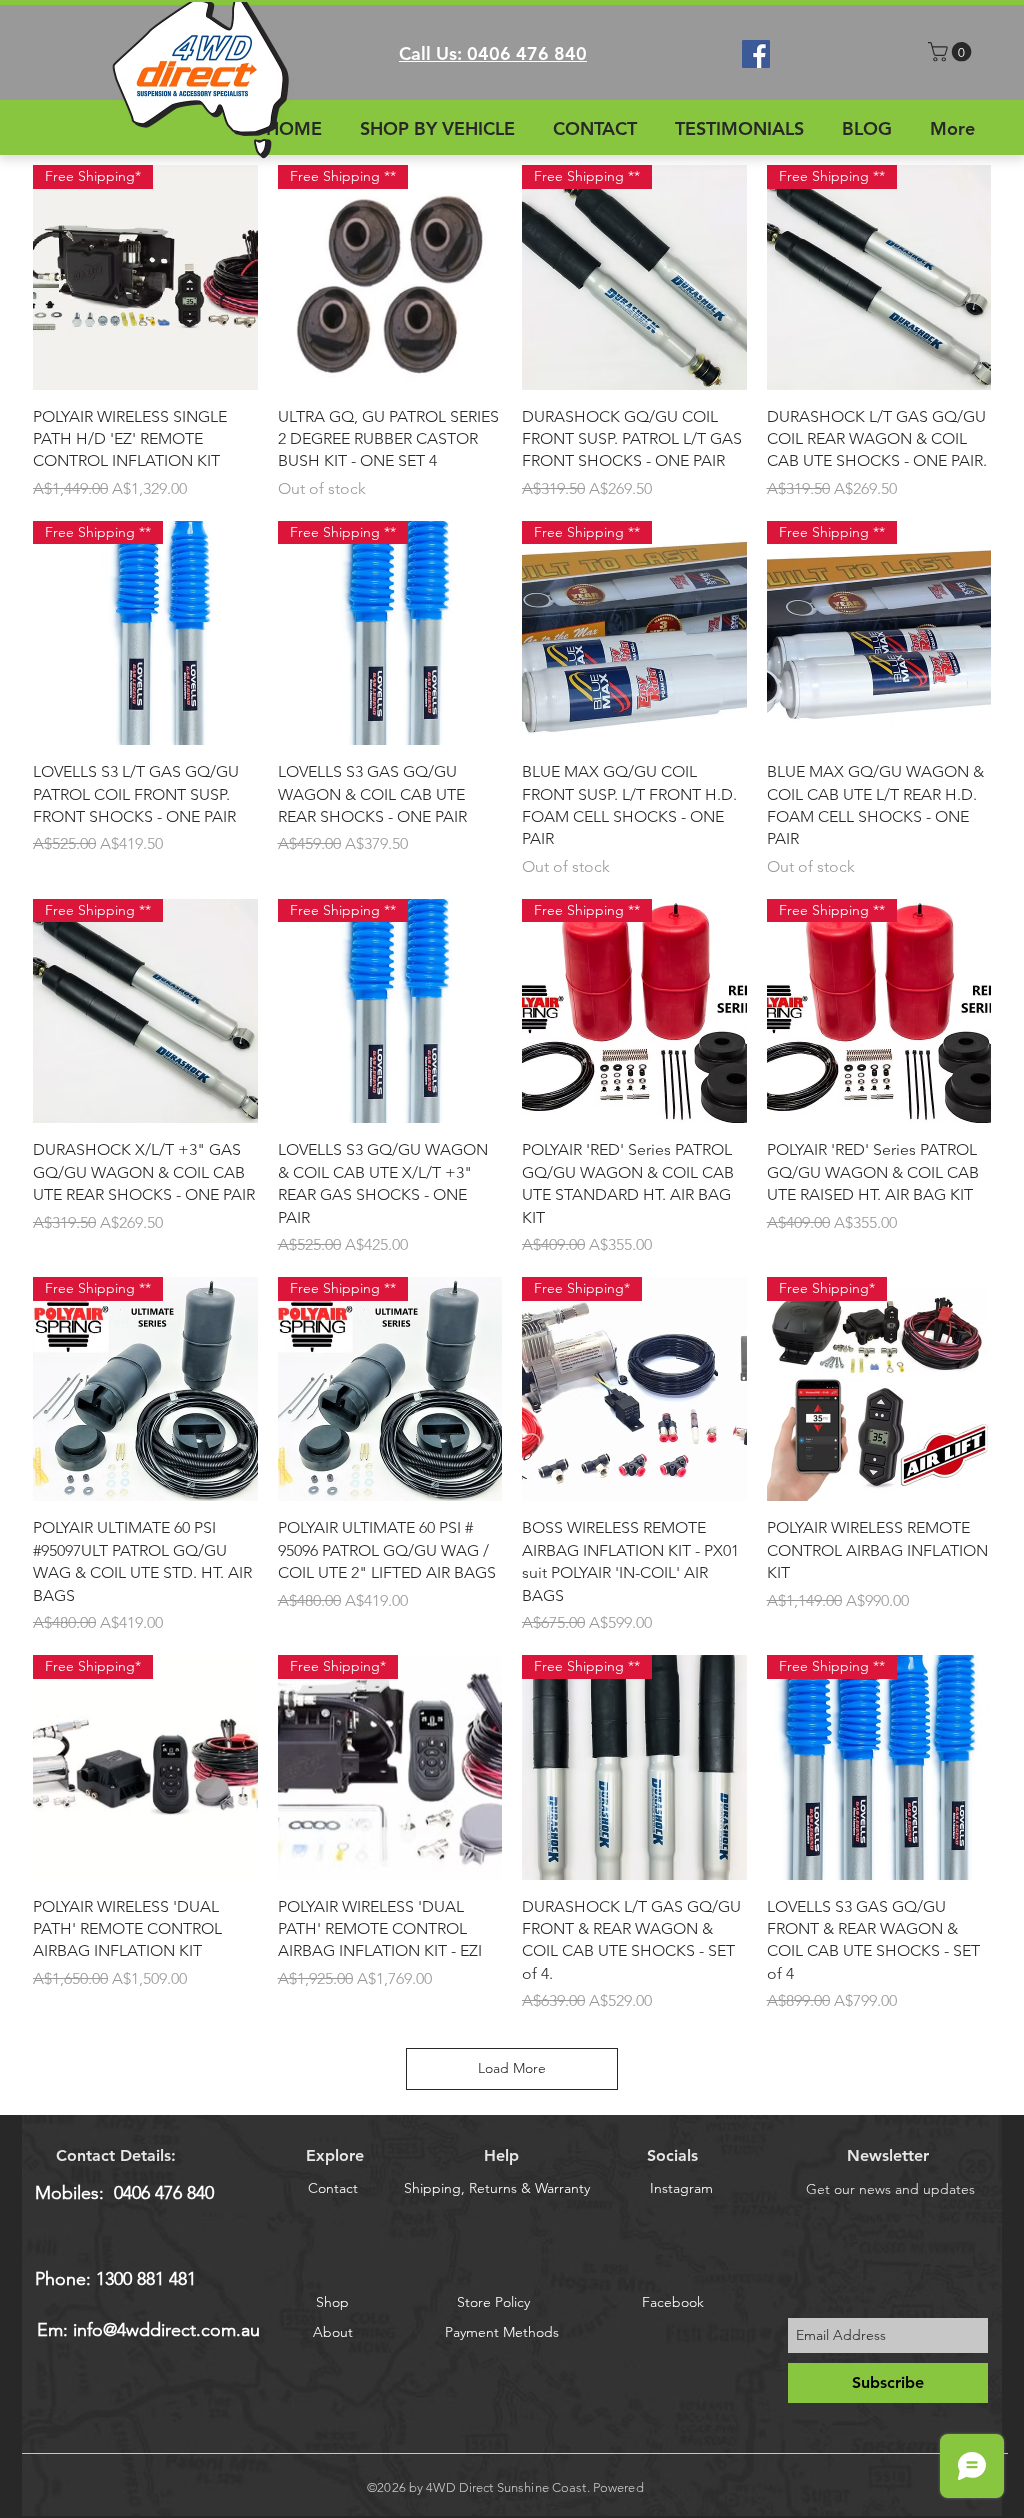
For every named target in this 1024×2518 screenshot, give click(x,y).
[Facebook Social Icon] (756, 54)
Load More (512, 2068)
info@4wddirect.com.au (166, 2330)
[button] (952, 52)
